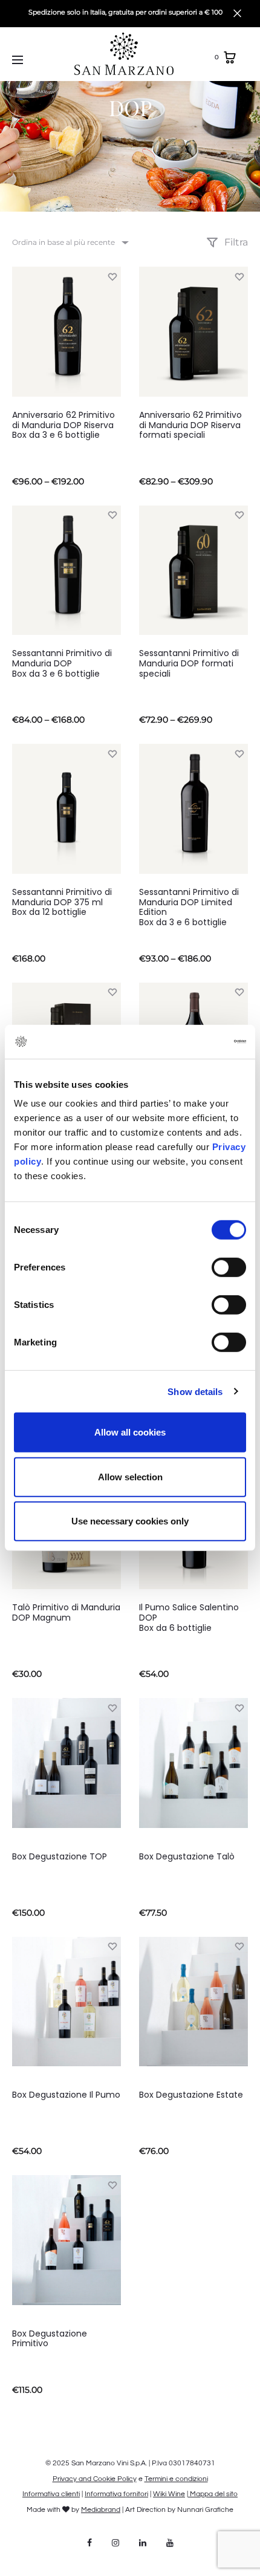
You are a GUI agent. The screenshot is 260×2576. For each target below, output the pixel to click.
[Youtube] (170, 2543)
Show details (195, 1391)
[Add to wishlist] (112, 276)
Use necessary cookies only (130, 1521)
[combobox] (70, 242)
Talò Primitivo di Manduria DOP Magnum (66, 1612)
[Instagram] (115, 2543)
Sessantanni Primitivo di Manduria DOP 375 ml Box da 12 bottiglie (62, 902)
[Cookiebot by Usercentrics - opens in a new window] (193, 1042)
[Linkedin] (143, 2543)
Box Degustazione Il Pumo (66, 2095)
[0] (230, 57)
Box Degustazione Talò (187, 1856)
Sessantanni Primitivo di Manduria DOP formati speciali (189, 663)
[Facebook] (89, 2543)
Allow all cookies (130, 1432)
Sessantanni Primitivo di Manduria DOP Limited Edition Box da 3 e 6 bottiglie (189, 907)
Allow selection (130, 1476)
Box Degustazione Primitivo (50, 2339)
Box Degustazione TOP (60, 1856)
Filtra (235, 242)
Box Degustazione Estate (191, 2095)
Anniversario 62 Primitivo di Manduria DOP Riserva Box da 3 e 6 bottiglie (63, 425)
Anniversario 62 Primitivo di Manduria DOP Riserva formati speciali (190, 425)
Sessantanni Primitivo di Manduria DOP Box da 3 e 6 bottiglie (62, 663)
